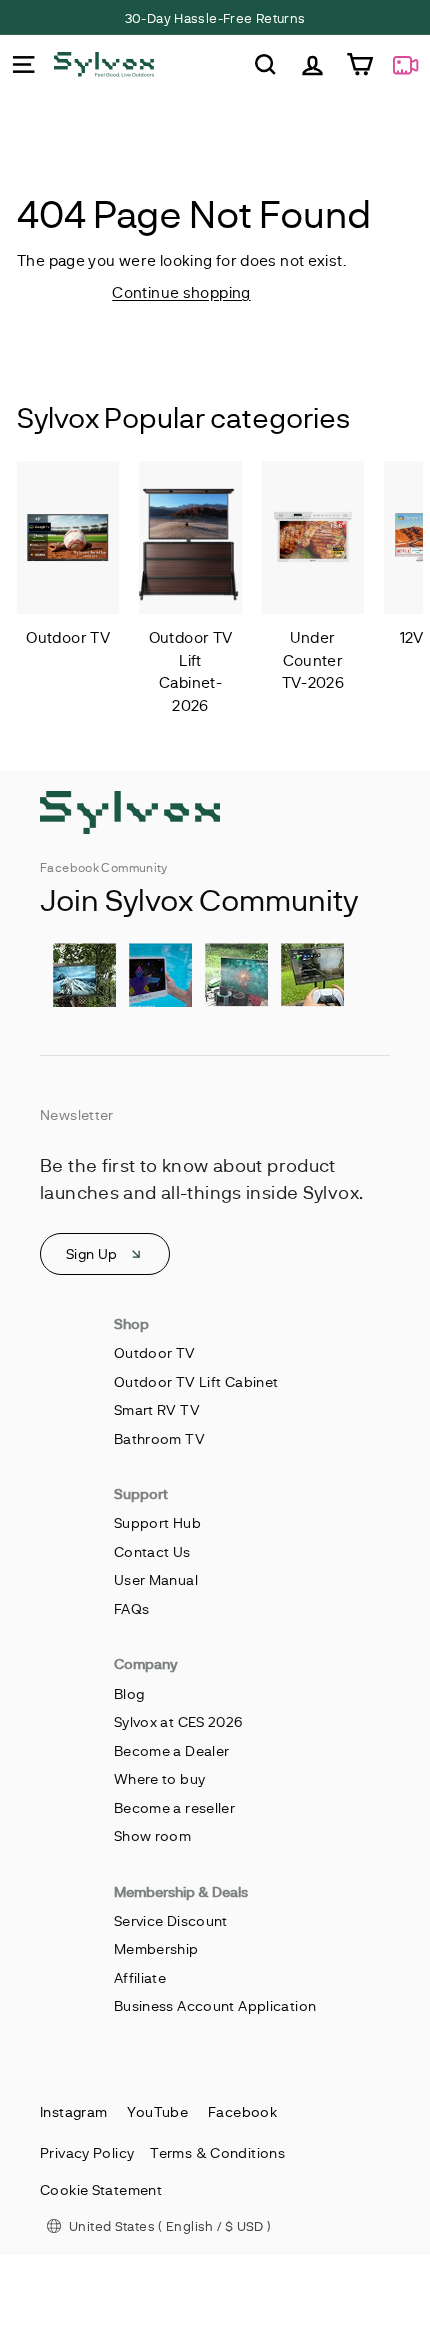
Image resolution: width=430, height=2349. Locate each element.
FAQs (132, 1608)
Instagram (73, 2111)
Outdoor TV (155, 1352)
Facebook (242, 2111)
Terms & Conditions (217, 2152)
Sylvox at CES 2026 (178, 1721)
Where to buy (160, 1778)
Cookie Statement (101, 2189)
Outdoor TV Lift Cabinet (196, 1381)
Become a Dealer (172, 1750)
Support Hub (157, 1522)
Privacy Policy (87, 2152)
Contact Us (152, 1551)
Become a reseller (174, 1807)
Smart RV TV (157, 1409)
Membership (156, 1948)
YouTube (157, 2111)
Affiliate (140, 1977)
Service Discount (171, 1920)
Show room (152, 1835)
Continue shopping (181, 292)
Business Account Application (215, 2005)
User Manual (156, 1579)
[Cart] (359, 64)
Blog (129, 1693)
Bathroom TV (159, 1438)
